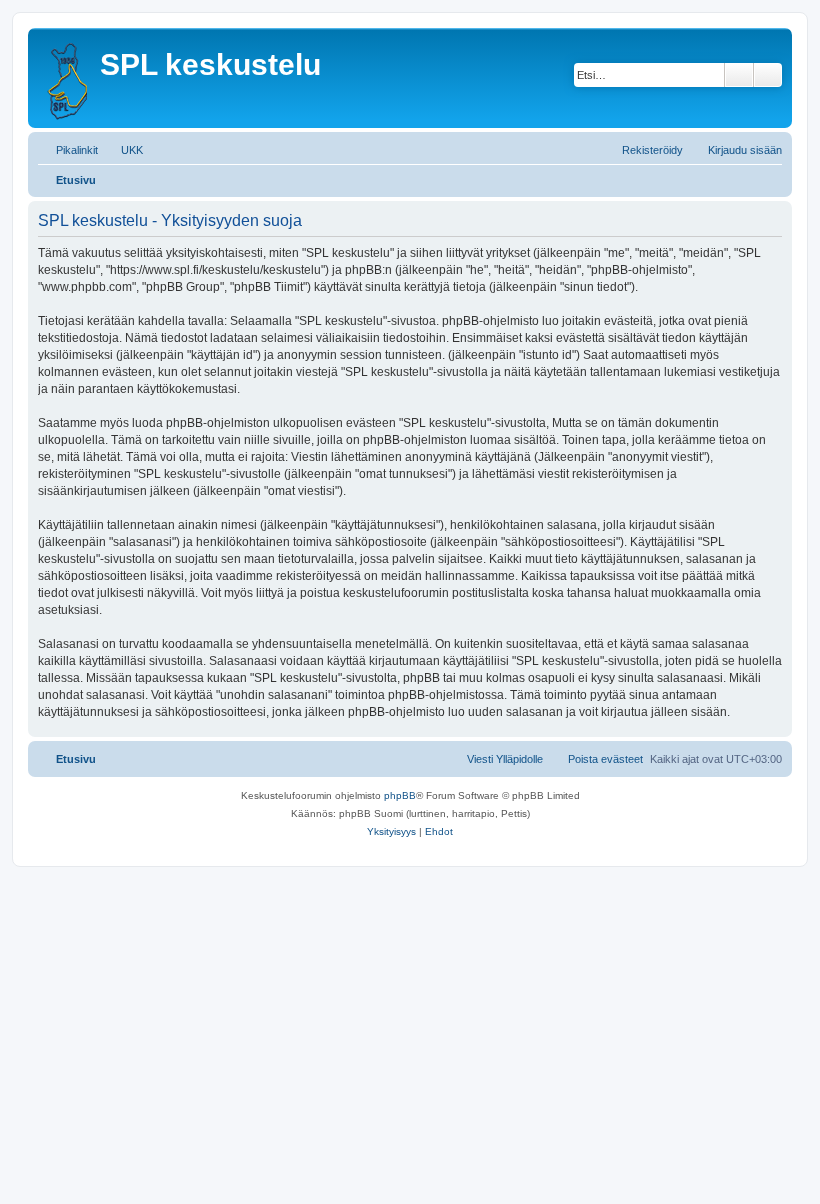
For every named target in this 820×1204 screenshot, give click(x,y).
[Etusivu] (66, 78)
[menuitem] (123, 150)
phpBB (400, 795)
